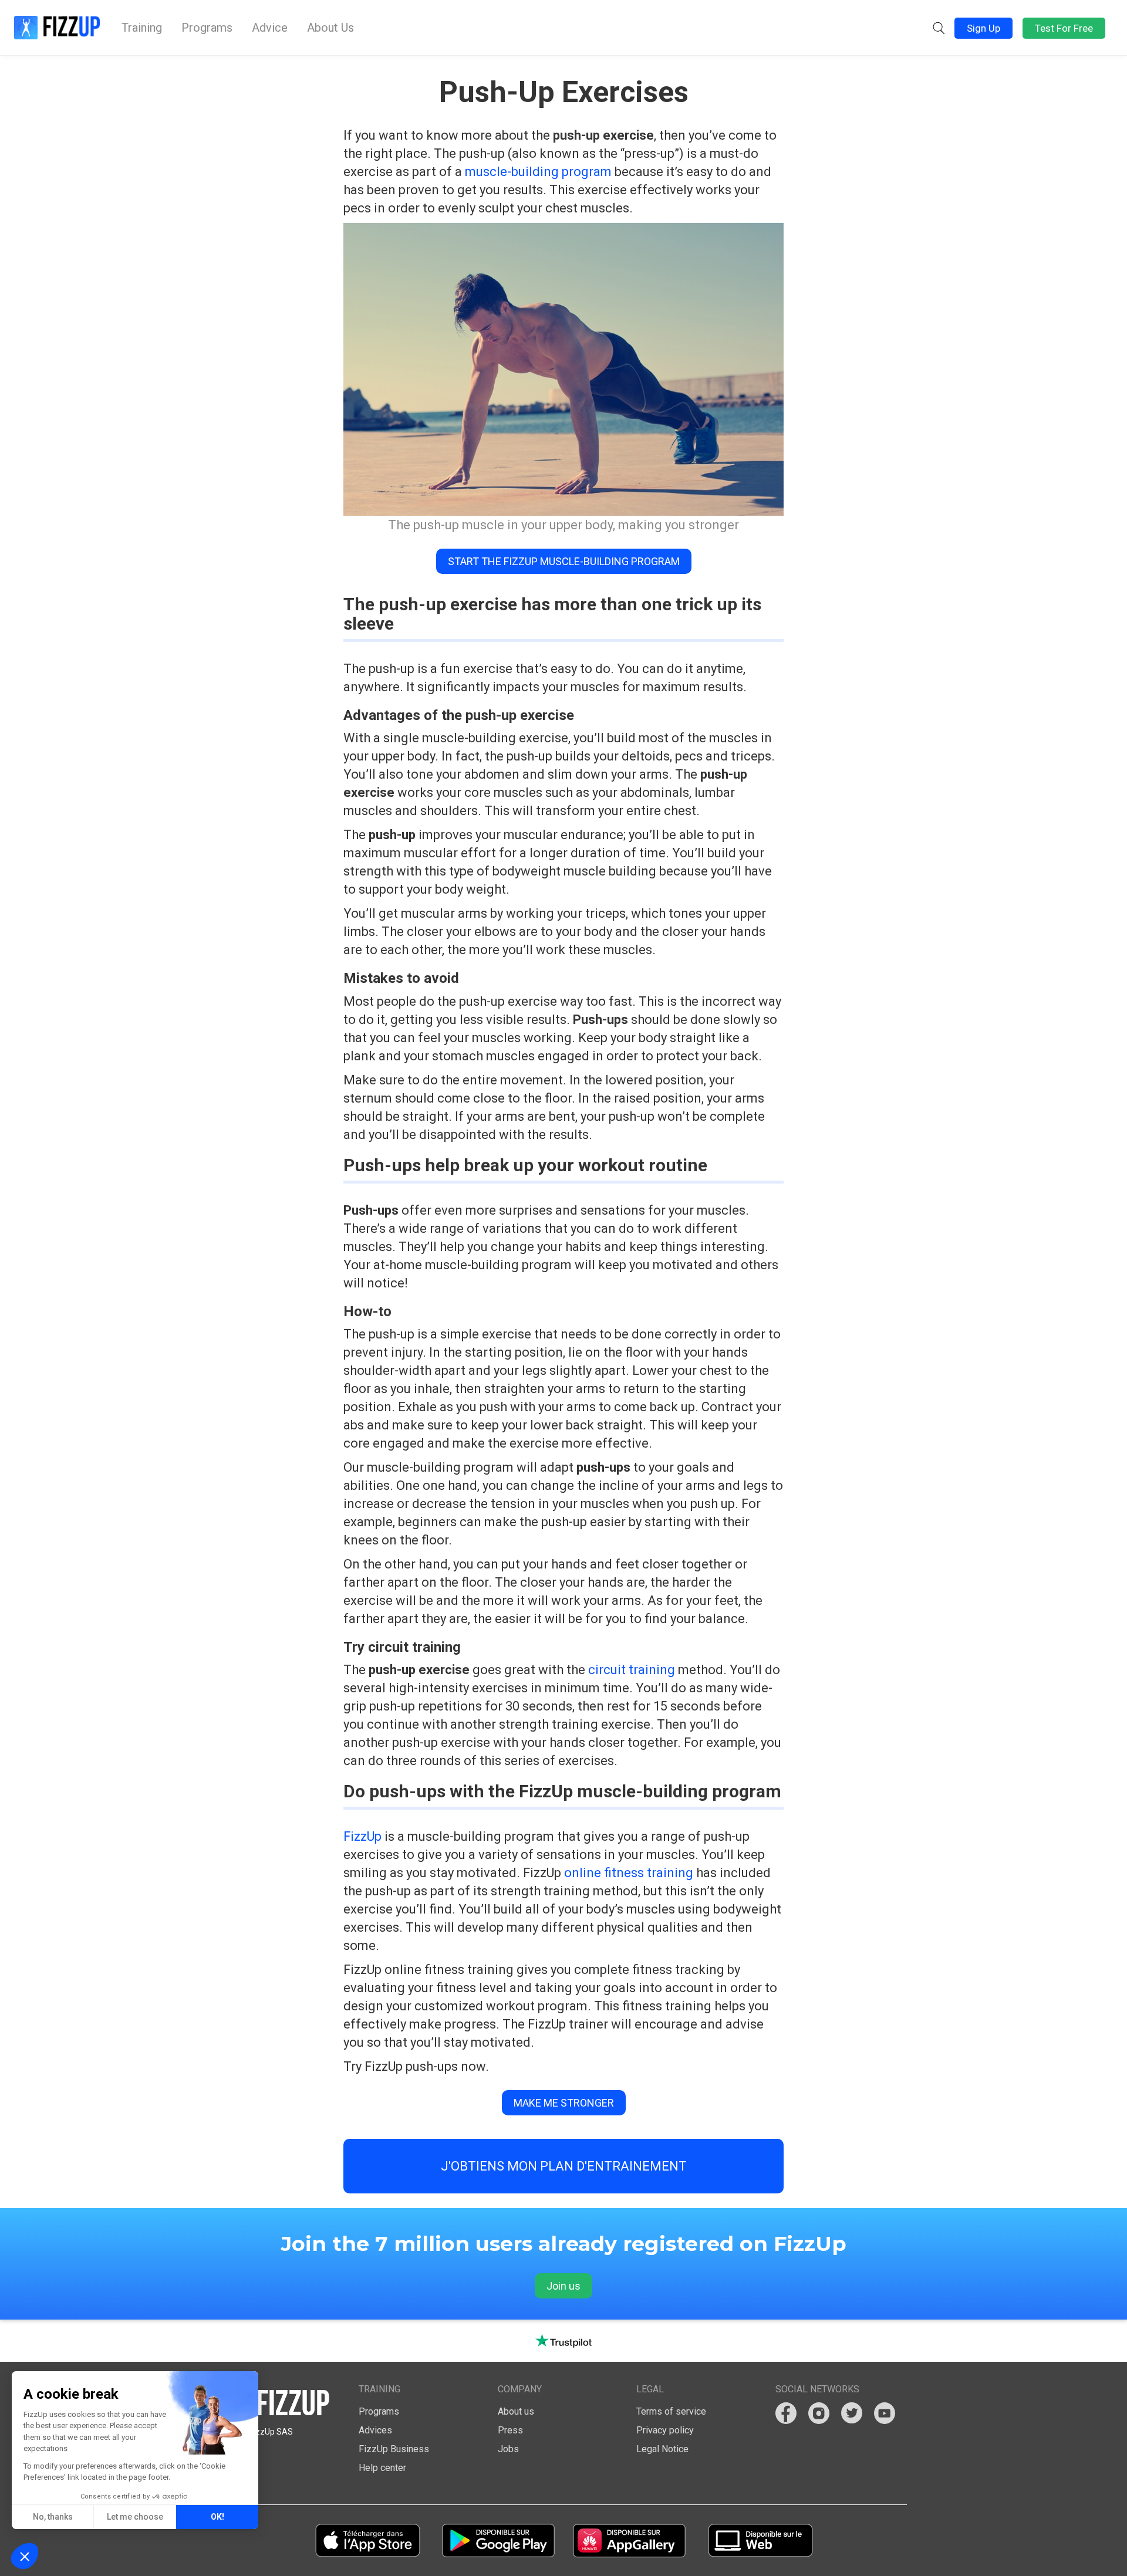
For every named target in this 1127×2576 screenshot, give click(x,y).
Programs (207, 28)
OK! (217, 2517)
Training (142, 28)
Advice (270, 28)
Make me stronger (564, 2103)
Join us (563, 2286)
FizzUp (362, 1836)
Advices (375, 2430)
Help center (382, 2468)
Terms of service (671, 2411)
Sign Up (983, 28)
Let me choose (135, 2517)
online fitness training (630, 1873)
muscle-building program (538, 172)
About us (516, 2411)
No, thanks (53, 2517)
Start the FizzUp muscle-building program (564, 561)
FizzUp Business (394, 2449)
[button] (939, 28)
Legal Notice (662, 2449)
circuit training (630, 1670)
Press (510, 2430)
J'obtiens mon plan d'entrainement (564, 2166)
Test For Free (1064, 28)
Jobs (508, 2449)
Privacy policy (665, 2430)
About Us (330, 28)
